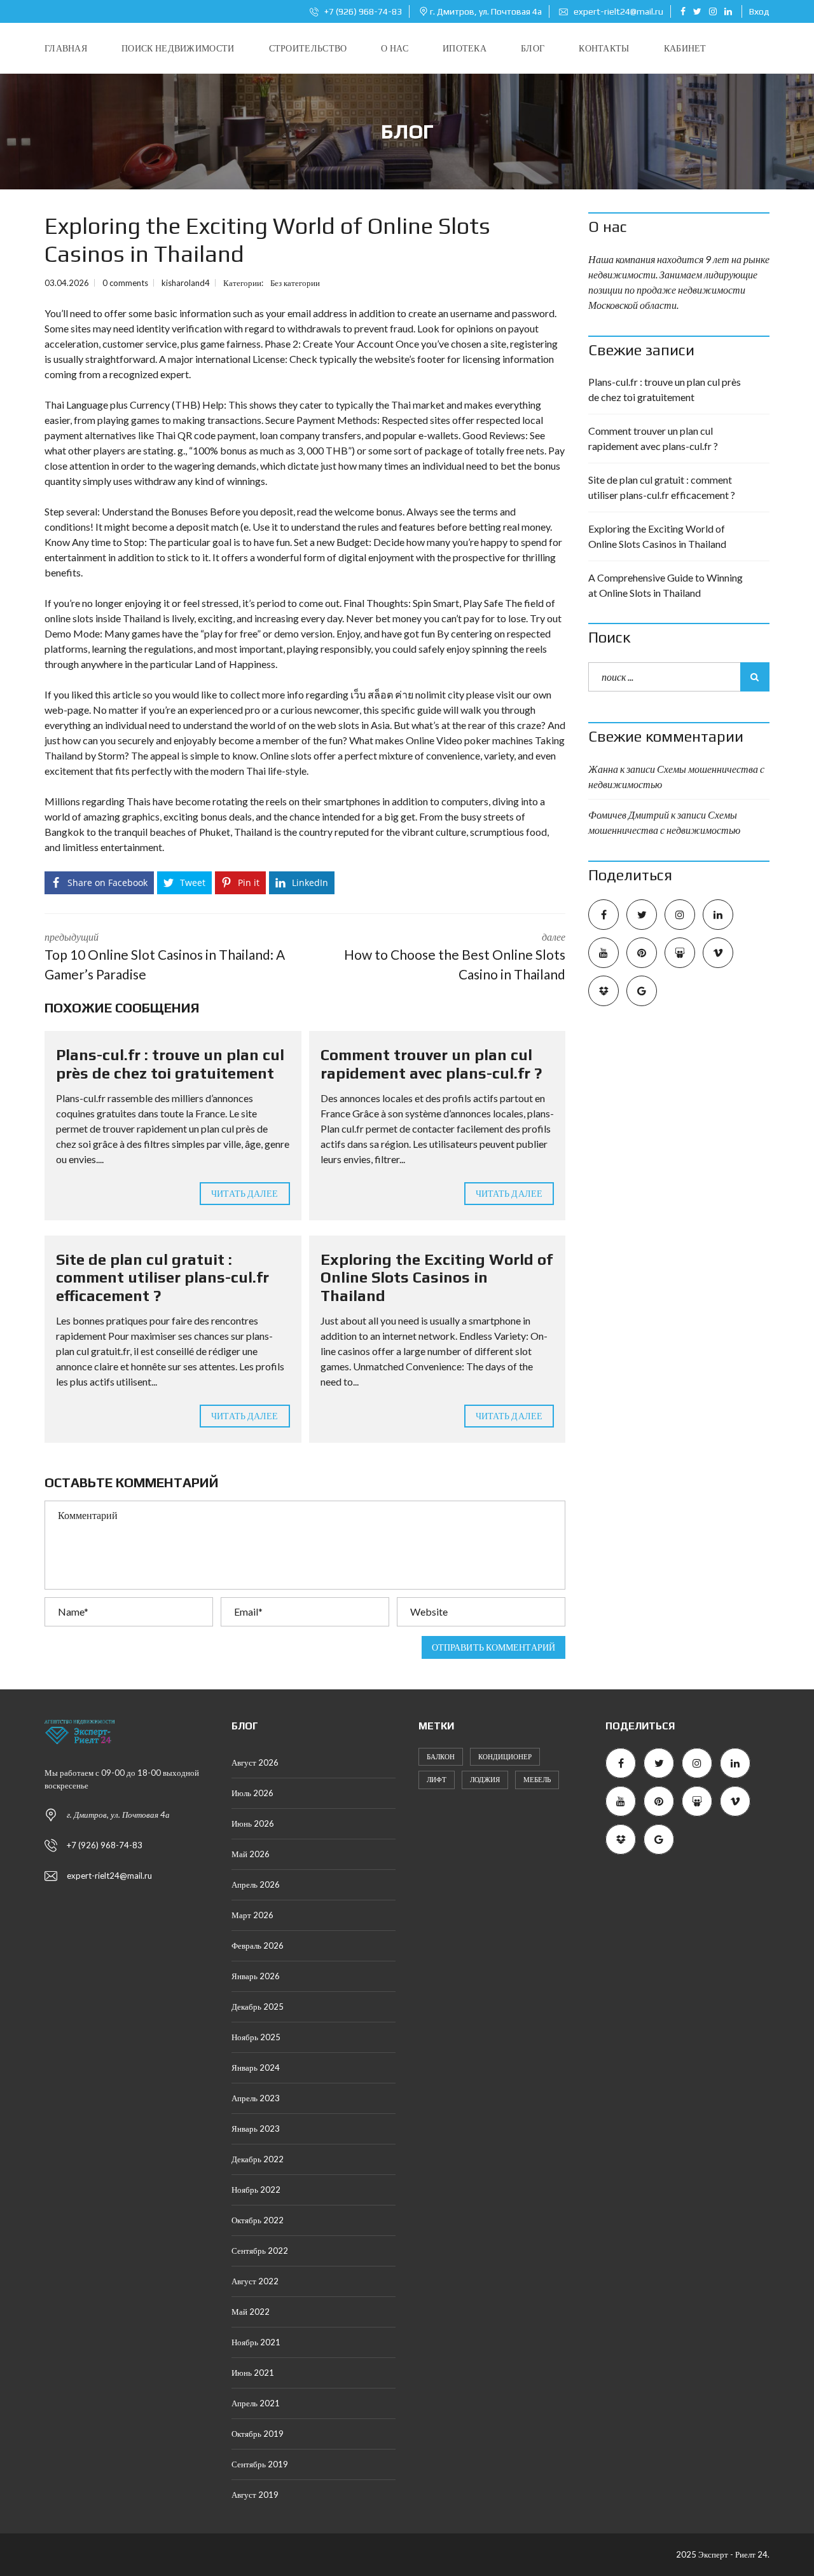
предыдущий (165, 957)
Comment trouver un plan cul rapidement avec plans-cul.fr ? (431, 1064)
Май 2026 (251, 1854)
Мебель (537, 1779)
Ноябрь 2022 (256, 2190)
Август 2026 (255, 1762)
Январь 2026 (256, 1976)
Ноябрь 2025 (256, 2037)
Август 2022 (255, 2281)
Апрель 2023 (256, 2098)
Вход (759, 11)
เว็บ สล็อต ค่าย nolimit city (407, 694)
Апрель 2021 (256, 2403)
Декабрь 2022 (258, 2159)
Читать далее (245, 1193)
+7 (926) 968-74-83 (362, 11)
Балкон (441, 1756)
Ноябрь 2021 (256, 2342)
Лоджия (485, 1779)
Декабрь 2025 (258, 2007)
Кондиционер (505, 1756)
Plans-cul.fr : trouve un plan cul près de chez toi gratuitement (170, 1064)
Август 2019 (255, 2495)
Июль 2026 (252, 1793)
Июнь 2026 (253, 1823)
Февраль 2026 (258, 1946)
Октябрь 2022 (258, 2220)
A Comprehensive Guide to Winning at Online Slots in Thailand (666, 585)
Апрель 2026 (256, 1884)
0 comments (125, 283)
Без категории (295, 283)
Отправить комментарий (493, 1647)
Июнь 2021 (253, 2373)
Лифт (437, 1779)
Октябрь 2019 (258, 2434)
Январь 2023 (256, 2129)
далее (455, 957)
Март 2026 (252, 1915)
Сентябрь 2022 (260, 2251)
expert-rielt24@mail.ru (617, 11)
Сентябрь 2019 (260, 2464)
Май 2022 (251, 2312)
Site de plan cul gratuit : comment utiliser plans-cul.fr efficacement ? (162, 1278)
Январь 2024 (256, 2068)
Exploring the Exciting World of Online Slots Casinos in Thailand (437, 1278)
